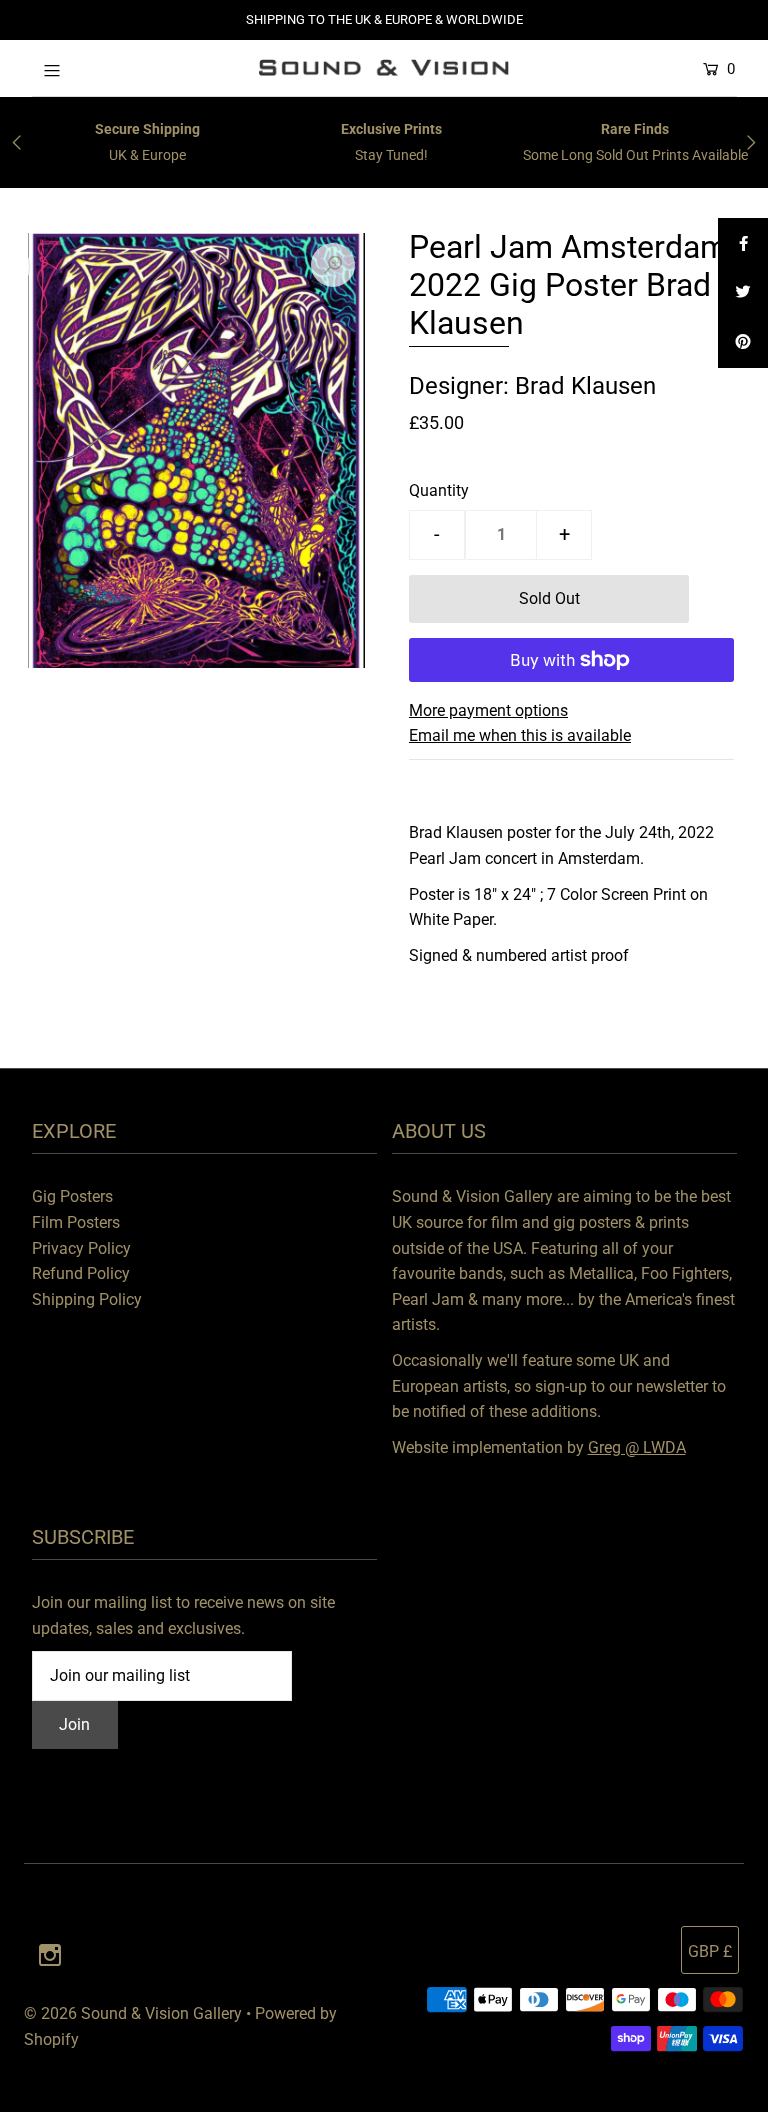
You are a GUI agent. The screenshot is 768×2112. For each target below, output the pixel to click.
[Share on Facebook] (743, 243)
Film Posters (76, 1222)
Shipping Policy (87, 1299)
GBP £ (710, 1951)
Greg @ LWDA (637, 1447)
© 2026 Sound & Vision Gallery (133, 2013)
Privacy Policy (81, 1248)
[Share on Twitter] (743, 293)
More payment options (488, 710)
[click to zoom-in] (333, 265)
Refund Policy (81, 1273)
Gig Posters (72, 1196)
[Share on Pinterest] (743, 343)
